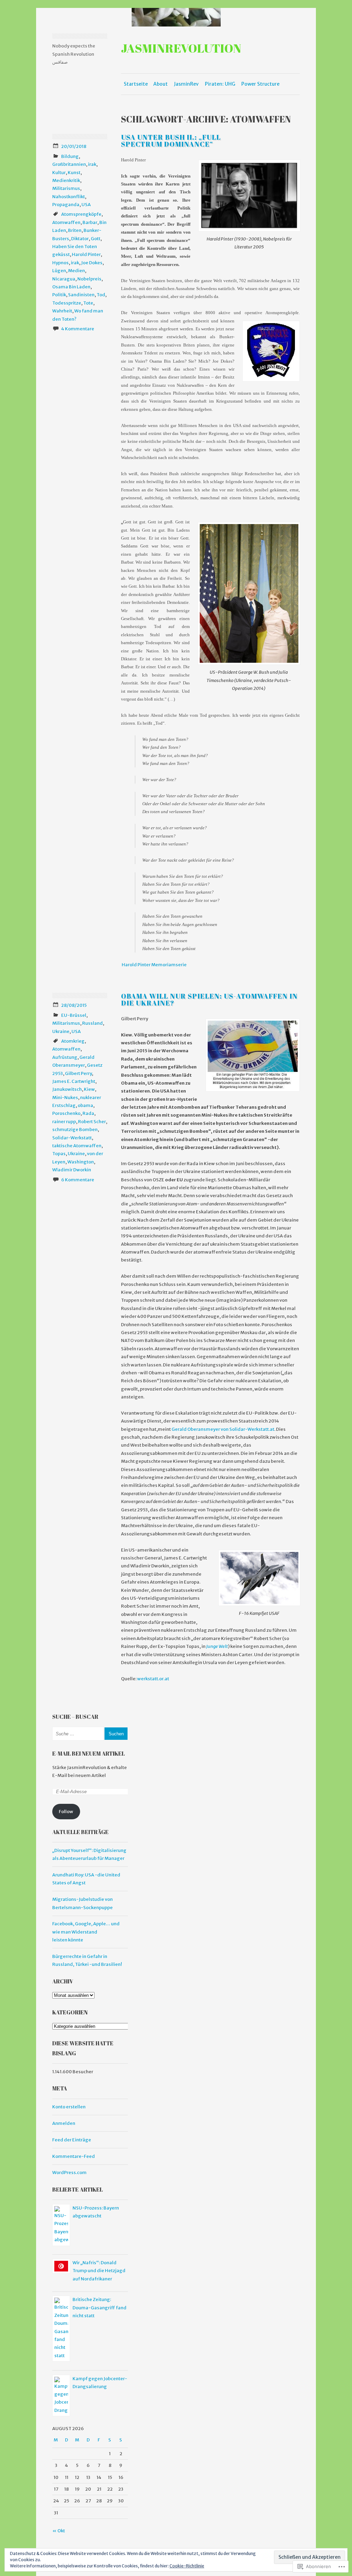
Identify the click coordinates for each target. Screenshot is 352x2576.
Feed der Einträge (72, 2140)
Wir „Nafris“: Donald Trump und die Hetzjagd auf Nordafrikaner (99, 2271)
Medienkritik (66, 180)
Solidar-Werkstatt (72, 1138)
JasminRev (186, 84)
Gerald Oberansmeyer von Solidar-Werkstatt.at (223, 1429)
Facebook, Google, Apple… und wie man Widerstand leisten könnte (86, 1932)
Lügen (59, 271)
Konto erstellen (69, 2107)
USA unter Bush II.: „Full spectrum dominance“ (171, 141)
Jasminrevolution (181, 48)
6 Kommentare (78, 1180)
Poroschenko (66, 1113)
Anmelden (64, 2123)
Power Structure (260, 84)
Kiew (89, 1089)
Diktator (80, 239)
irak (92, 164)
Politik (59, 295)
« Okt (59, 2531)
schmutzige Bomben (75, 1130)
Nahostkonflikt (69, 197)
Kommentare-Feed (74, 2156)
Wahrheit (62, 311)
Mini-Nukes (65, 1098)
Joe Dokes (92, 263)
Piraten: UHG (220, 84)
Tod (101, 295)
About (161, 84)
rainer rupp (64, 1122)
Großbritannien (69, 164)
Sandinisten (81, 295)
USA (86, 205)
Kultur (59, 173)
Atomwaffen (66, 222)
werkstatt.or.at (153, 1679)
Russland (92, 1023)
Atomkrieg (73, 1041)
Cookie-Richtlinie (187, 2566)
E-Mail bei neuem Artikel (89, 1754)
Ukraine (61, 1031)
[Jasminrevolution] (176, 17)
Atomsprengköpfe (81, 214)
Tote (88, 303)
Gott (96, 239)
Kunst (74, 173)
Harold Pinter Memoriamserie (154, 965)
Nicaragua (64, 279)
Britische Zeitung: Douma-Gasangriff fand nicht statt (100, 2308)
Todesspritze (67, 303)
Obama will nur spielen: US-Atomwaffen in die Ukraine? (209, 999)
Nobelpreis (89, 279)
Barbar (90, 222)
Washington (81, 1162)
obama (85, 1105)
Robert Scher (92, 1122)
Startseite (136, 84)
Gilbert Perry (78, 1073)
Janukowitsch (67, 1089)
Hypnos (60, 263)
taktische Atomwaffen (77, 1146)
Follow (66, 1812)
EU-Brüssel (74, 1015)
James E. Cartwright (74, 1081)
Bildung (70, 156)
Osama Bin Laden (71, 287)
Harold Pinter (86, 254)
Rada (88, 1113)
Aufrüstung (65, 1057)
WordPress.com (69, 2173)
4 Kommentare (78, 329)
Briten (75, 230)
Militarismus (66, 188)
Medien (76, 271)
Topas (59, 1154)
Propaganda (66, 205)
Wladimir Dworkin (72, 1170)
